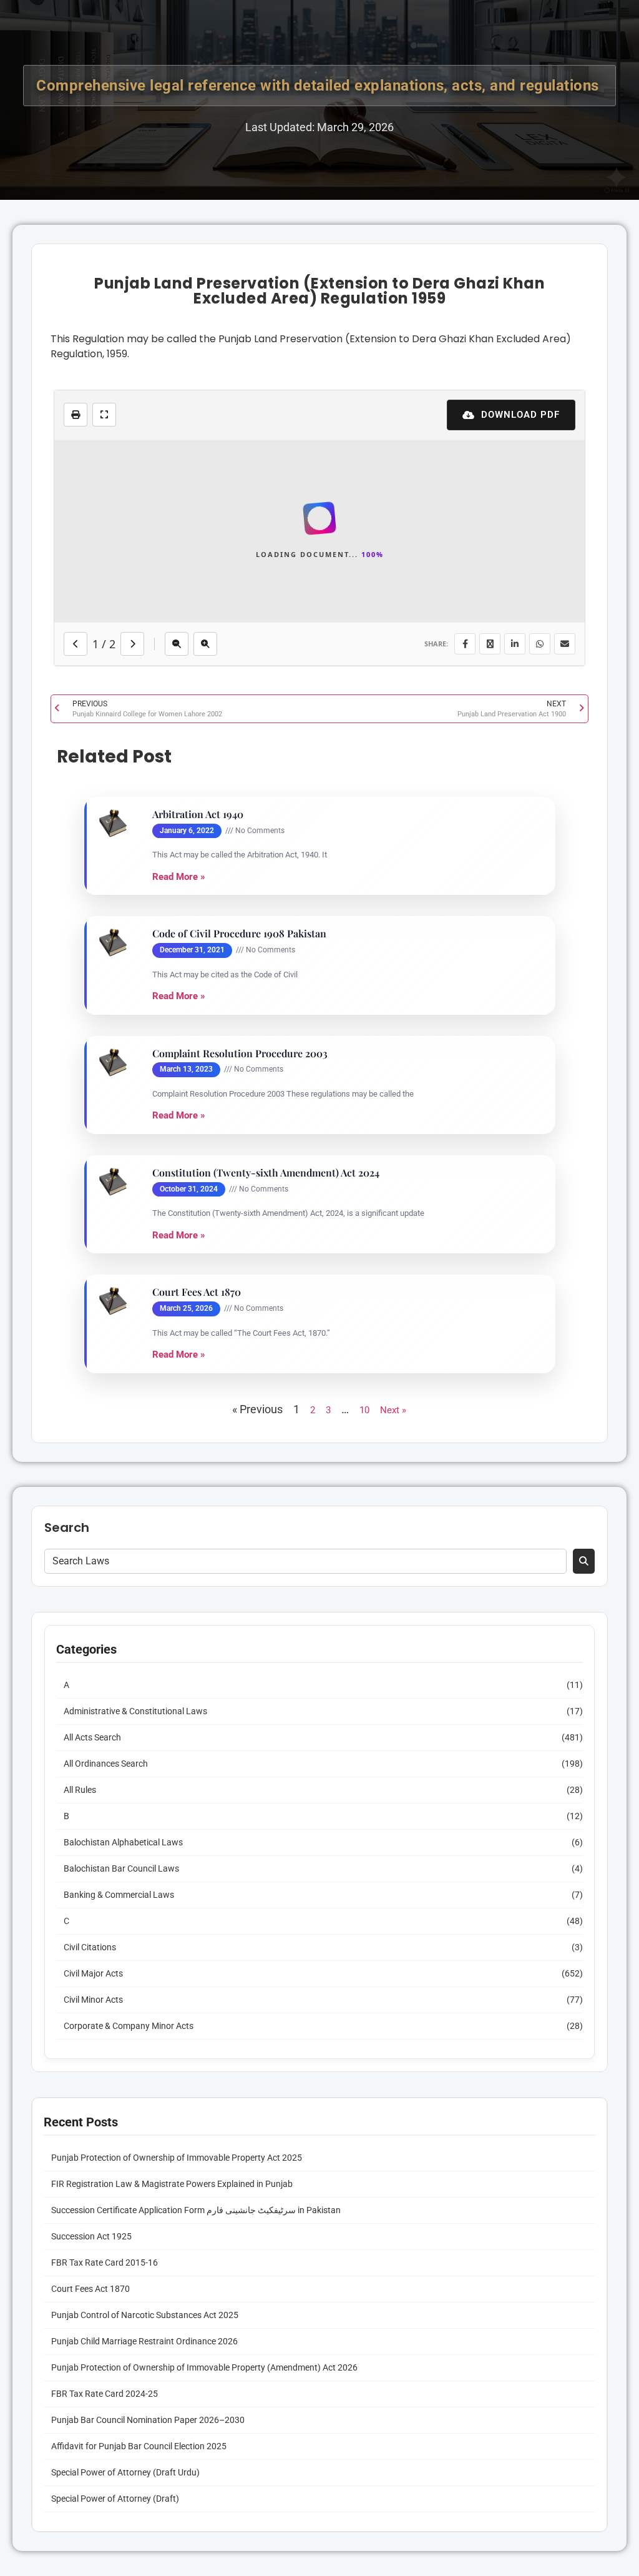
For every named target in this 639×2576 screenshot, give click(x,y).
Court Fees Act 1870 (197, 1812)
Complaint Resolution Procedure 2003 (240, 1573)
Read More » (179, 1396)
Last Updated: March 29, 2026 (319, 127)
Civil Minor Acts (93, 2520)
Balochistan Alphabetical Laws (123, 2362)
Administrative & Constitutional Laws (135, 2231)
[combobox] (305, 2081)
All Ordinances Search (106, 2284)
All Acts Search (92, 2258)
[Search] (584, 2081)
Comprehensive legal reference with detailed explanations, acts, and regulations (319, 86)
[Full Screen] (104, 415)
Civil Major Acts (93, 2494)
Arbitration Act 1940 (198, 1335)
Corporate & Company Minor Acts (129, 2546)
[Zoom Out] (177, 1164)
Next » (393, 1930)
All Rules (80, 2310)
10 (364, 1930)
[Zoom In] (205, 1164)
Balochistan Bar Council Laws (121, 2389)
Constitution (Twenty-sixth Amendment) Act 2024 (266, 1693)
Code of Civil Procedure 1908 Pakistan (239, 1454)
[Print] (76, 415)
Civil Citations (90, 2467)
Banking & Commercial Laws (119, 2415)
